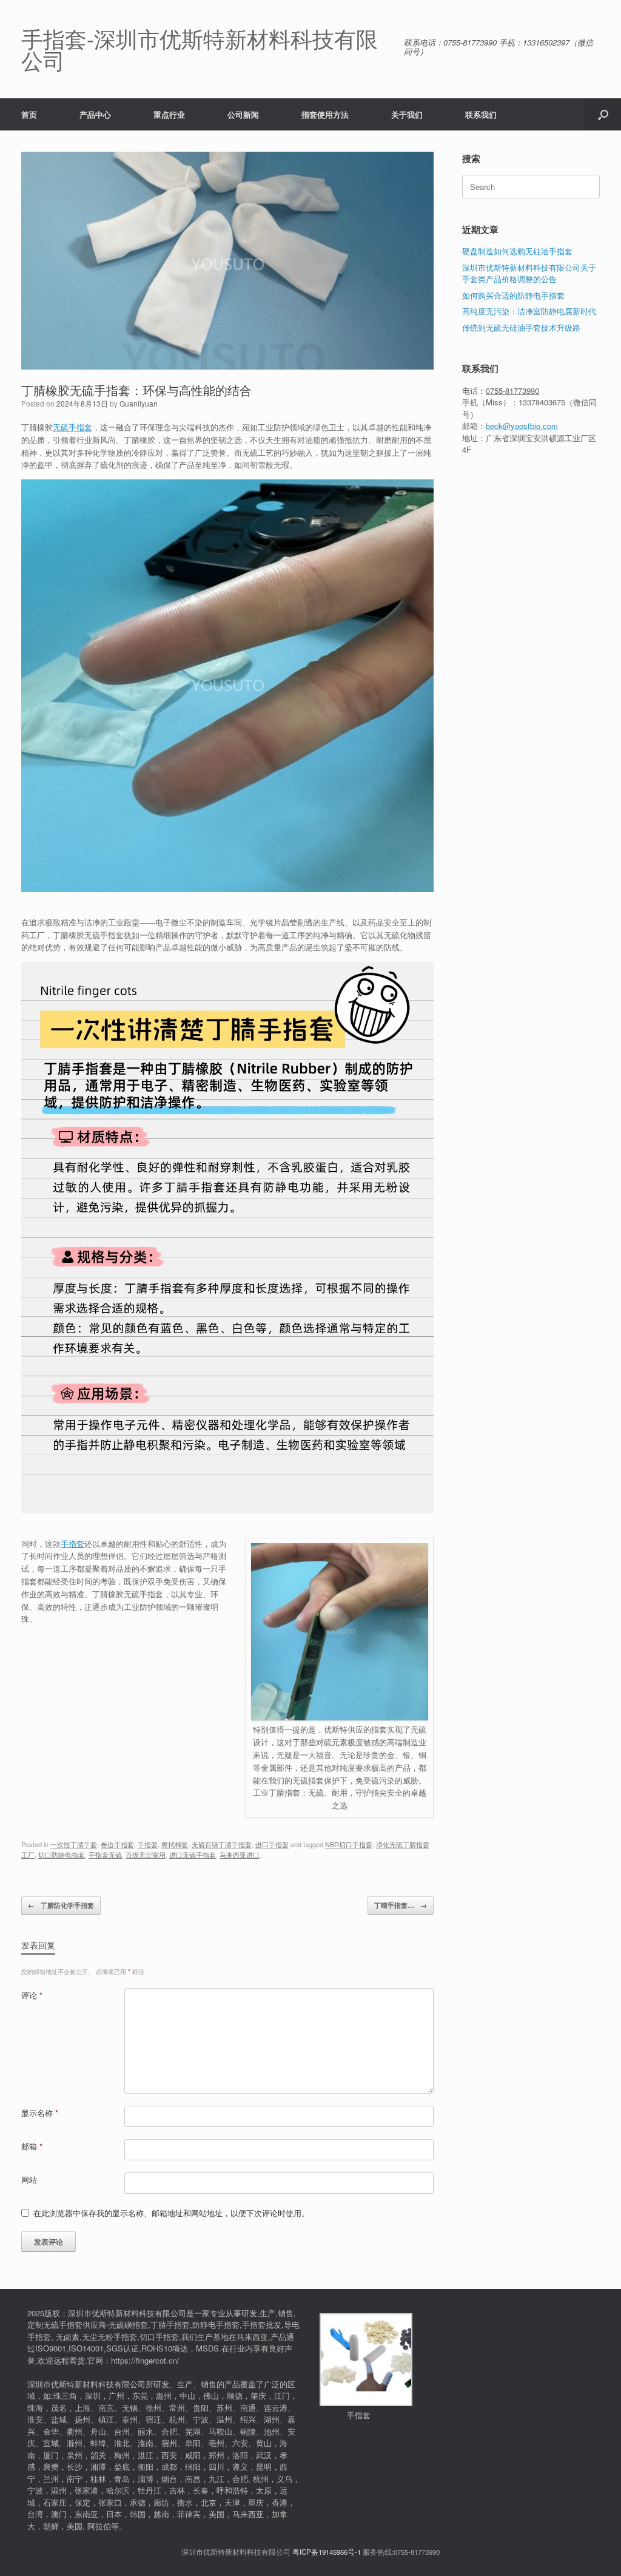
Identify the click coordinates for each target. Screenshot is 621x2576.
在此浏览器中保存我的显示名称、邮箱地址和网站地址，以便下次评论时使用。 (171, 2213)
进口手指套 (272, 1844)
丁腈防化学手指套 (61, 1905)
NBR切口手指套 (349, 1844)
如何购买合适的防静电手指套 (513, 295)
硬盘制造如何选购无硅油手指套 (517, 251)
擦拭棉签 (175, 1844)
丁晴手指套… (401, 1905)
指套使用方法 (325, 114)
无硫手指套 (72, 427)
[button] (603, 114)
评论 (32, 1995)
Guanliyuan (139, 403)
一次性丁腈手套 (74, 1844)
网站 (29, 2179)
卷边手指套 (117, 1844)
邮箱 (32, 2146)
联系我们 (481, 114)
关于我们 (407, 114)
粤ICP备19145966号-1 (327, 2552)
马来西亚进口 (240, 1854)
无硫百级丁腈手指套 (222, 1844)
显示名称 (40, 2113)
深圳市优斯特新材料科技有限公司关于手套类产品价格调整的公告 (529, 273)
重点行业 (169, 114)
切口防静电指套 (62, 1854)
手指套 (72, 1543)
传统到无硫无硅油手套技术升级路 (521, 327)
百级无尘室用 (146, 1854)
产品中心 (95, 114)
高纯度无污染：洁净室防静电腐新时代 (529, 311)
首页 (29, 114)
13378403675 (542, 402)
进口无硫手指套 (193, 1854)
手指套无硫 (105, 1854)
